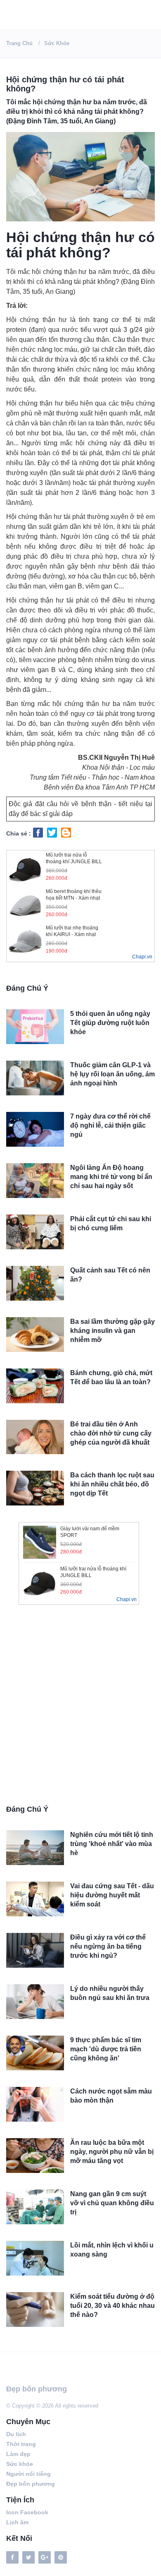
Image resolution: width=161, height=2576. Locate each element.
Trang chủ (19, 43)
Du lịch (16, 2434)
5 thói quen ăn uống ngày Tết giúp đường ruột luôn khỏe (110, 1023)
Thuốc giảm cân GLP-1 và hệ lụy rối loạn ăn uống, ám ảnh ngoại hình (112, 1074)
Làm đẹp (18, 2454)
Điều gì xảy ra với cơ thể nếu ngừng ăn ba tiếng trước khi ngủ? (108, 1946)
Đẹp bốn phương (37, 2389)
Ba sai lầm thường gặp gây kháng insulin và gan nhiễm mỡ (112, 1331)
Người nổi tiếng (28, 2474)
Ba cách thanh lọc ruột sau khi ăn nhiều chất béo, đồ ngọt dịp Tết (112, 1484)
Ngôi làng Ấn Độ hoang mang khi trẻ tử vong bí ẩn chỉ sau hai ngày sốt (111, 1177)
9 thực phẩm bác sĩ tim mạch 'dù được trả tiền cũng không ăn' (106, 2049)
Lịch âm (17, 2522)
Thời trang (21, 2444)
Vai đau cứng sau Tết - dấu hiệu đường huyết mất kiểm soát (112, 1895)
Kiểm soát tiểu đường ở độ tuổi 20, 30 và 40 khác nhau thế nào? (112, 2306)
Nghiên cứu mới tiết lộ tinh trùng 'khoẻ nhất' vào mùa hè (112, 1844)
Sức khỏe (57, 43)
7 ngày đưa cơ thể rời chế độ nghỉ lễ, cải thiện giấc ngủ (110, 1125)
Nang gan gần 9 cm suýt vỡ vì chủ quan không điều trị (112, 2203)
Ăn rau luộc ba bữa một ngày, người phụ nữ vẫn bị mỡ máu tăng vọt (112, 2152)
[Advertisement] (80, 1708)
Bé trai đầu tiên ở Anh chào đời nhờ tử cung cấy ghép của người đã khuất (111, 1433)
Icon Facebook (27, 2512)
